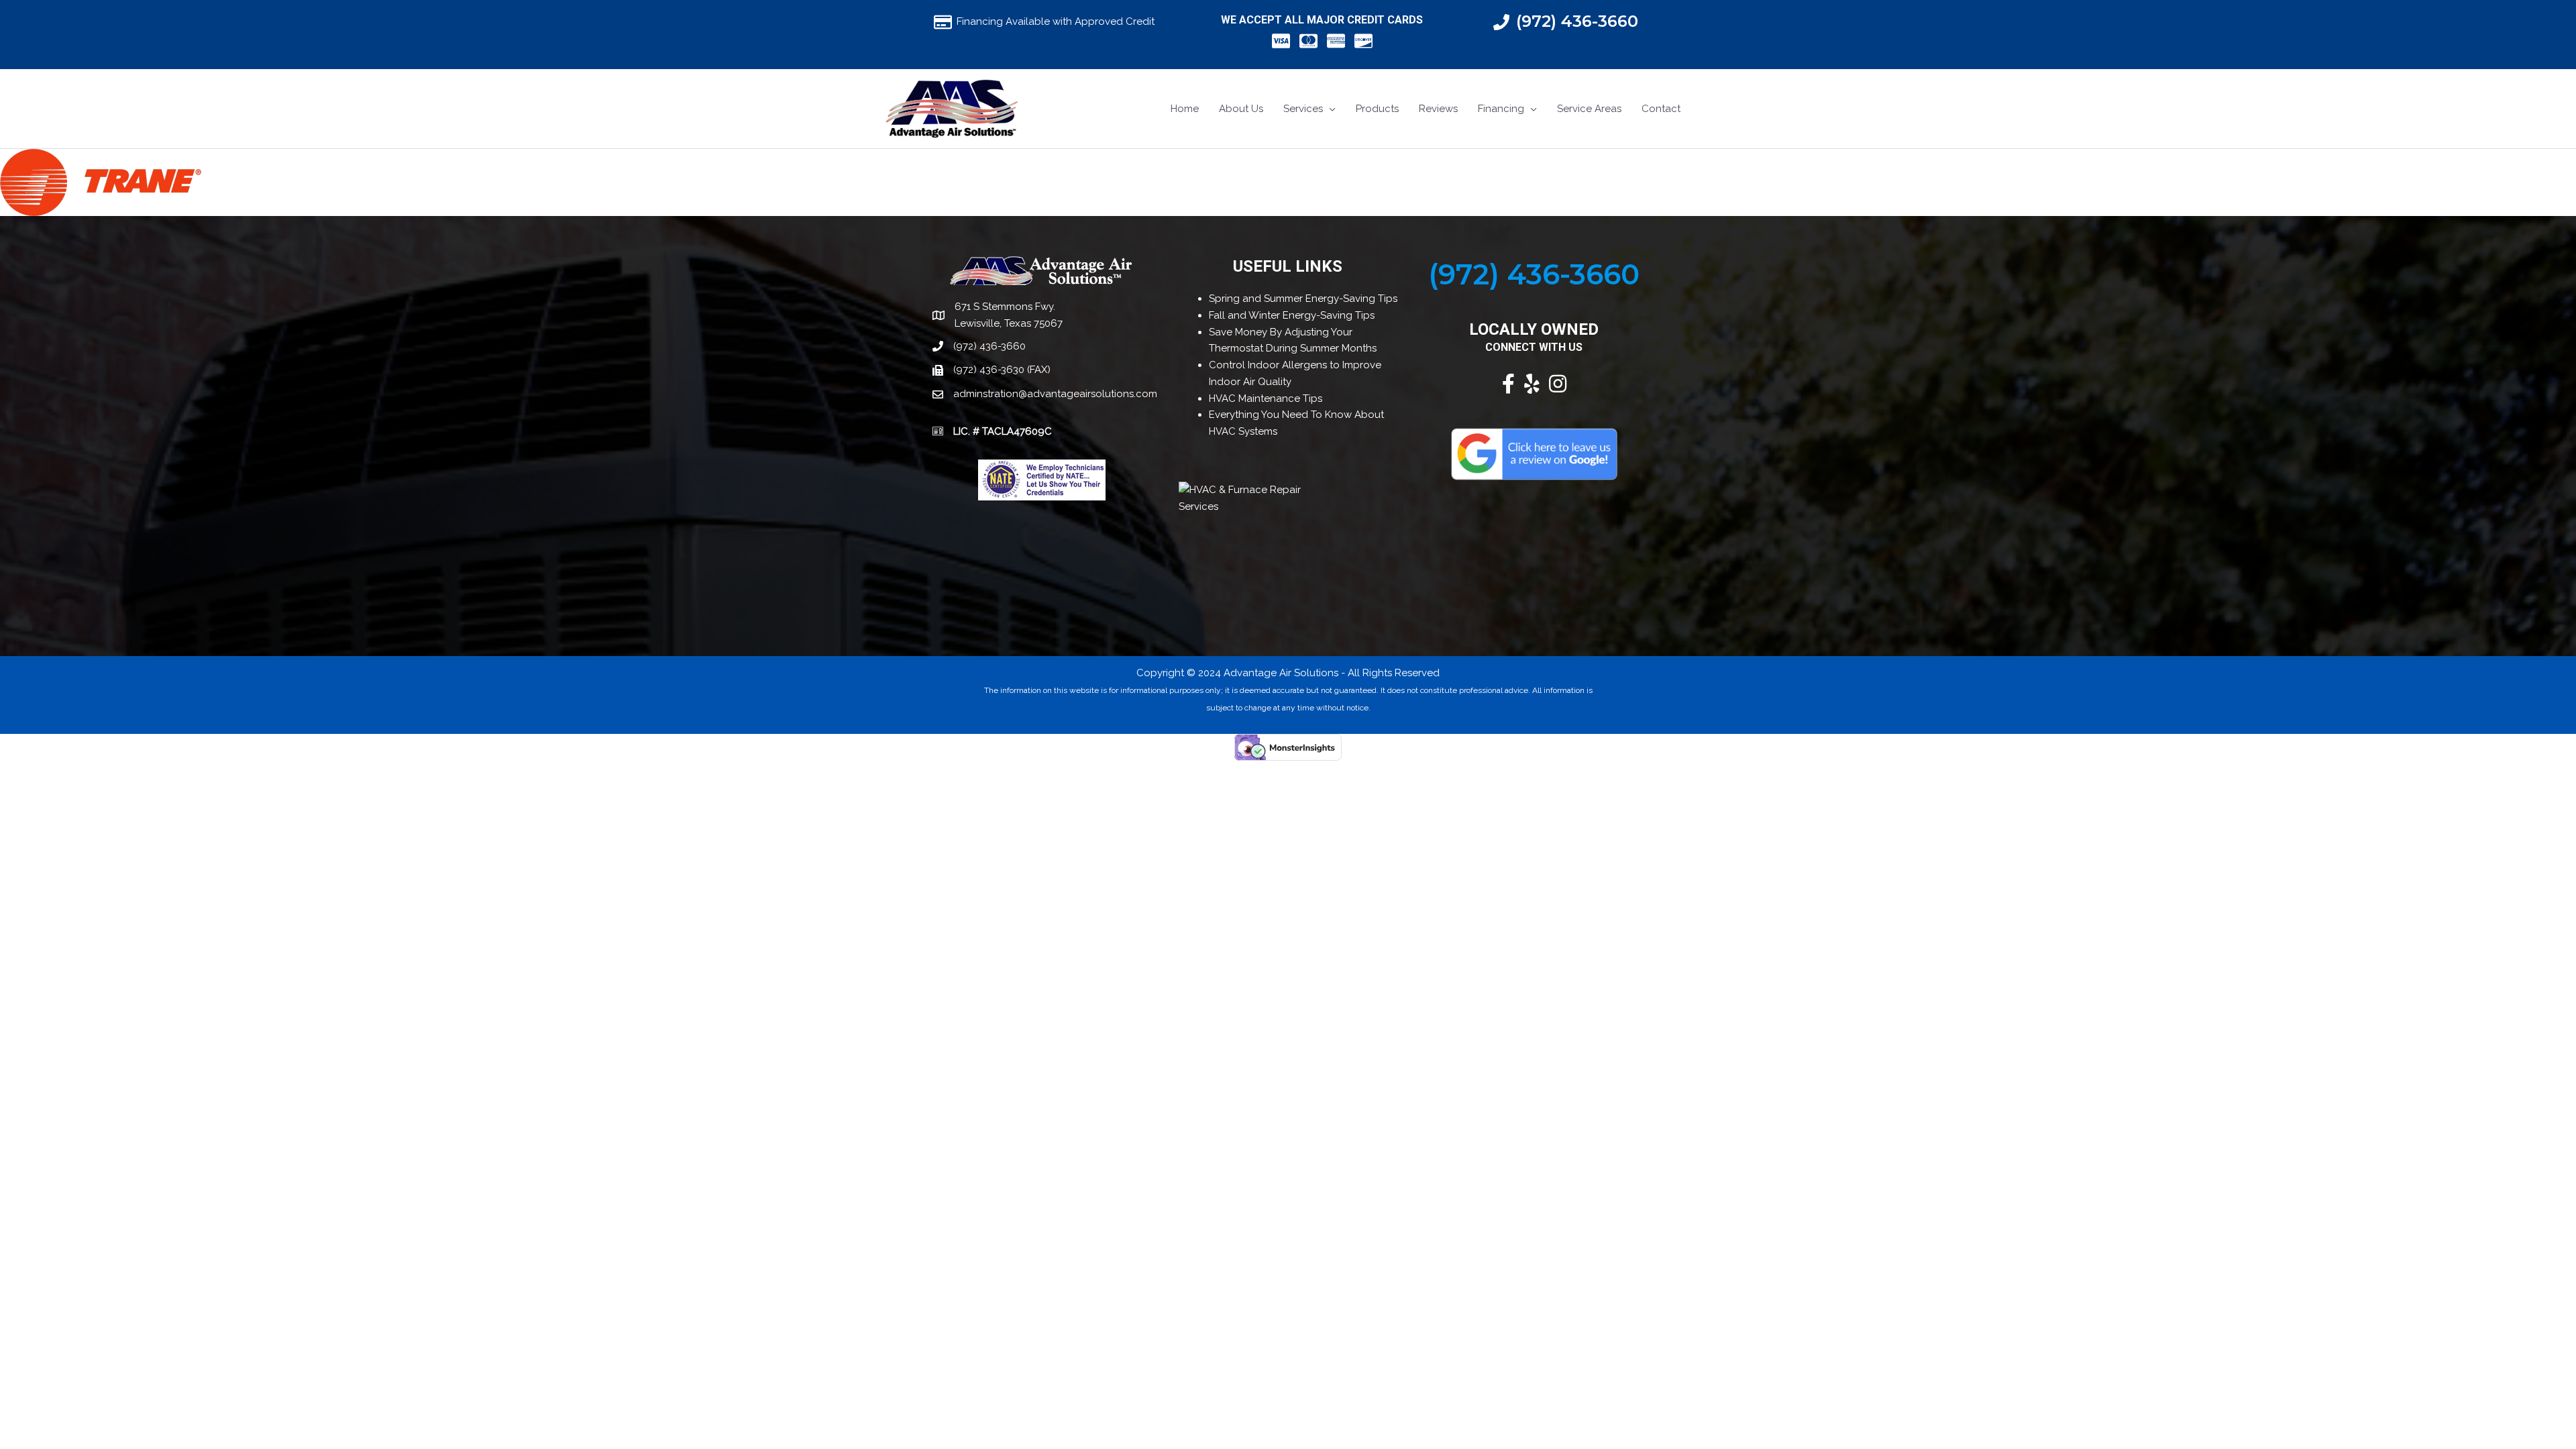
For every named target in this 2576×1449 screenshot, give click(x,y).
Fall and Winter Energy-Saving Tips (1292, 315)
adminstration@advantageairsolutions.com (1055, 394)
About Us (1241, 109)
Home (1185, 109)
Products (1377, 109)
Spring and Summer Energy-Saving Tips (1303, 299)
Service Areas (1589, 109)
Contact (1661, 109)
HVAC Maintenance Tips (1266, 398)
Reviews (1438, 109)
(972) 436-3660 (1577, 21)
